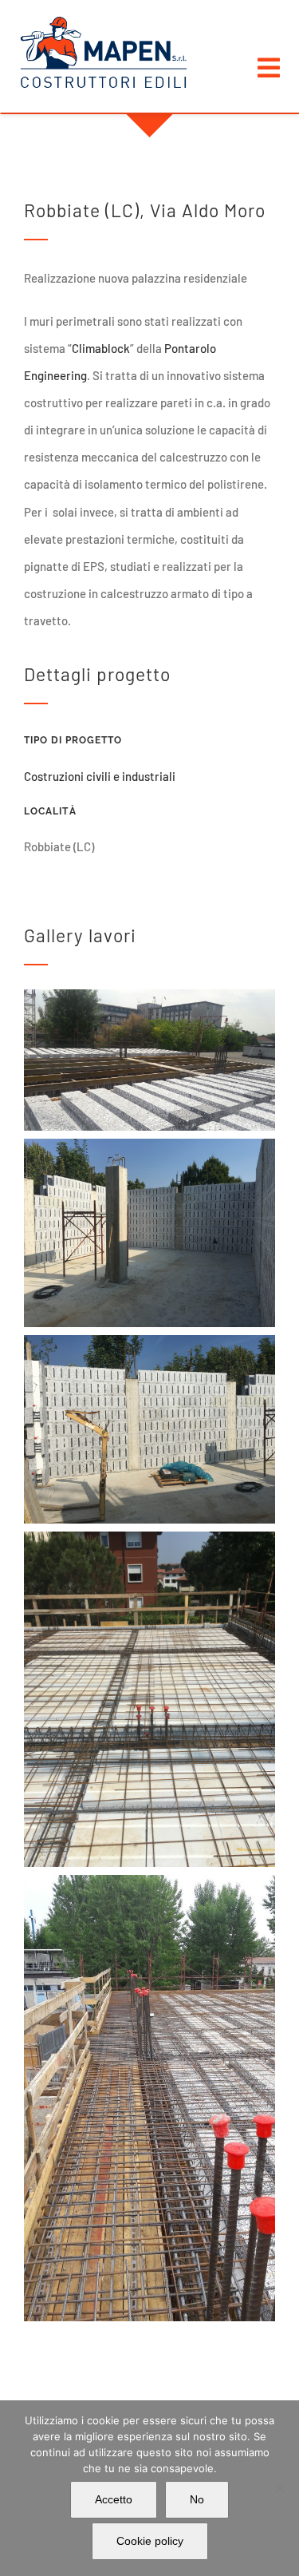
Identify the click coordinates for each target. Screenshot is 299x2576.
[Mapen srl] (104, 22)
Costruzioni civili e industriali (100, 776)
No (197, 2499)
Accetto (114, 2499)
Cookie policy (150, 2541)
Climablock (101, 348)
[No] (279, 2488)
